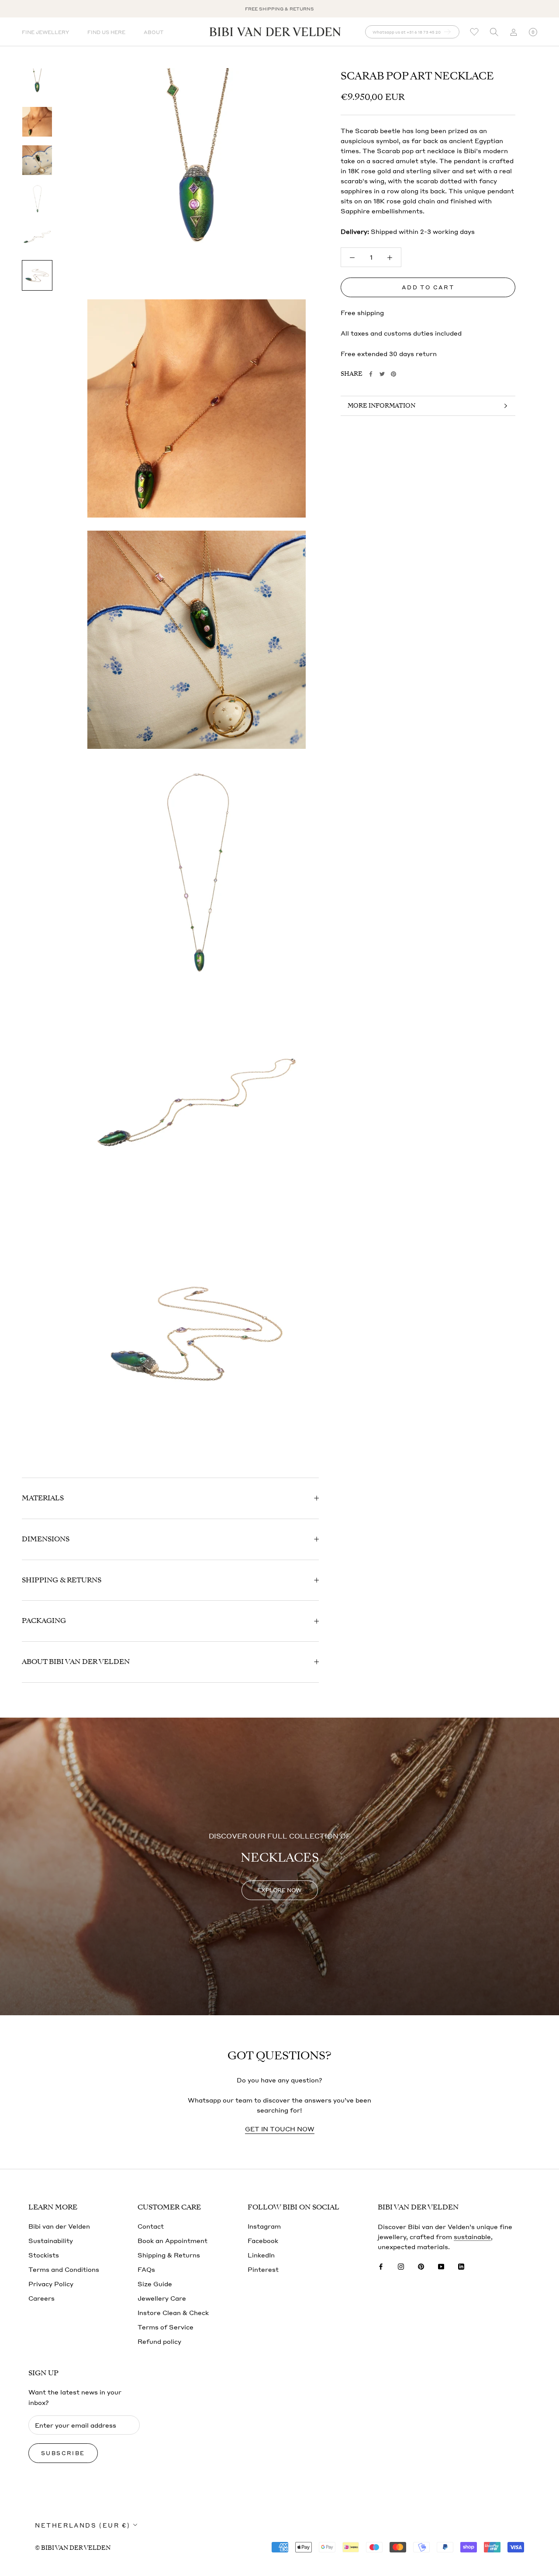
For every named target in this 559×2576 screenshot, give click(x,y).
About (154, 32)
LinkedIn (261, 2255)
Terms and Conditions (64, 2269)
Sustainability (51, 2240)
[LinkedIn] (461, 2266)
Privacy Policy (51, 2284)
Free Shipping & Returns (279, 9)
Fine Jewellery (45, 32)
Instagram (264, 2226)
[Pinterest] (393, 374)
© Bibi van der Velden (73, 2548)
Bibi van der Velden (59, 2226)
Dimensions (46, 1539)
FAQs (146, 2269)
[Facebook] (371, 374)
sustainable (472, 2236)
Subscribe (63, 2453)
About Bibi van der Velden (76, 1662)
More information (381, 406)
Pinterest (263, 2269)
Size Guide (155, 2284)
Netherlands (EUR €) (83, 2525)
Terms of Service (166, 2327)
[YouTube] (441, 2266)
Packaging (44, 1621)
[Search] (494, 32)
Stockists (44, 2255)
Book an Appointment (173, 2240)
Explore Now (279, 1890)
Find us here (106, 32)
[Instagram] (401, 2266)
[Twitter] (382, 374)
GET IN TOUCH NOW (280, 2129)
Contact (151, 2226)
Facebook (263, 2240)
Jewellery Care (162, 2298)
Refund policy (159, 2341)
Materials (43, 1498)
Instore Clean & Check (173, 2312)
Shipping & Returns (62, 1580)
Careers (41, 2298)
